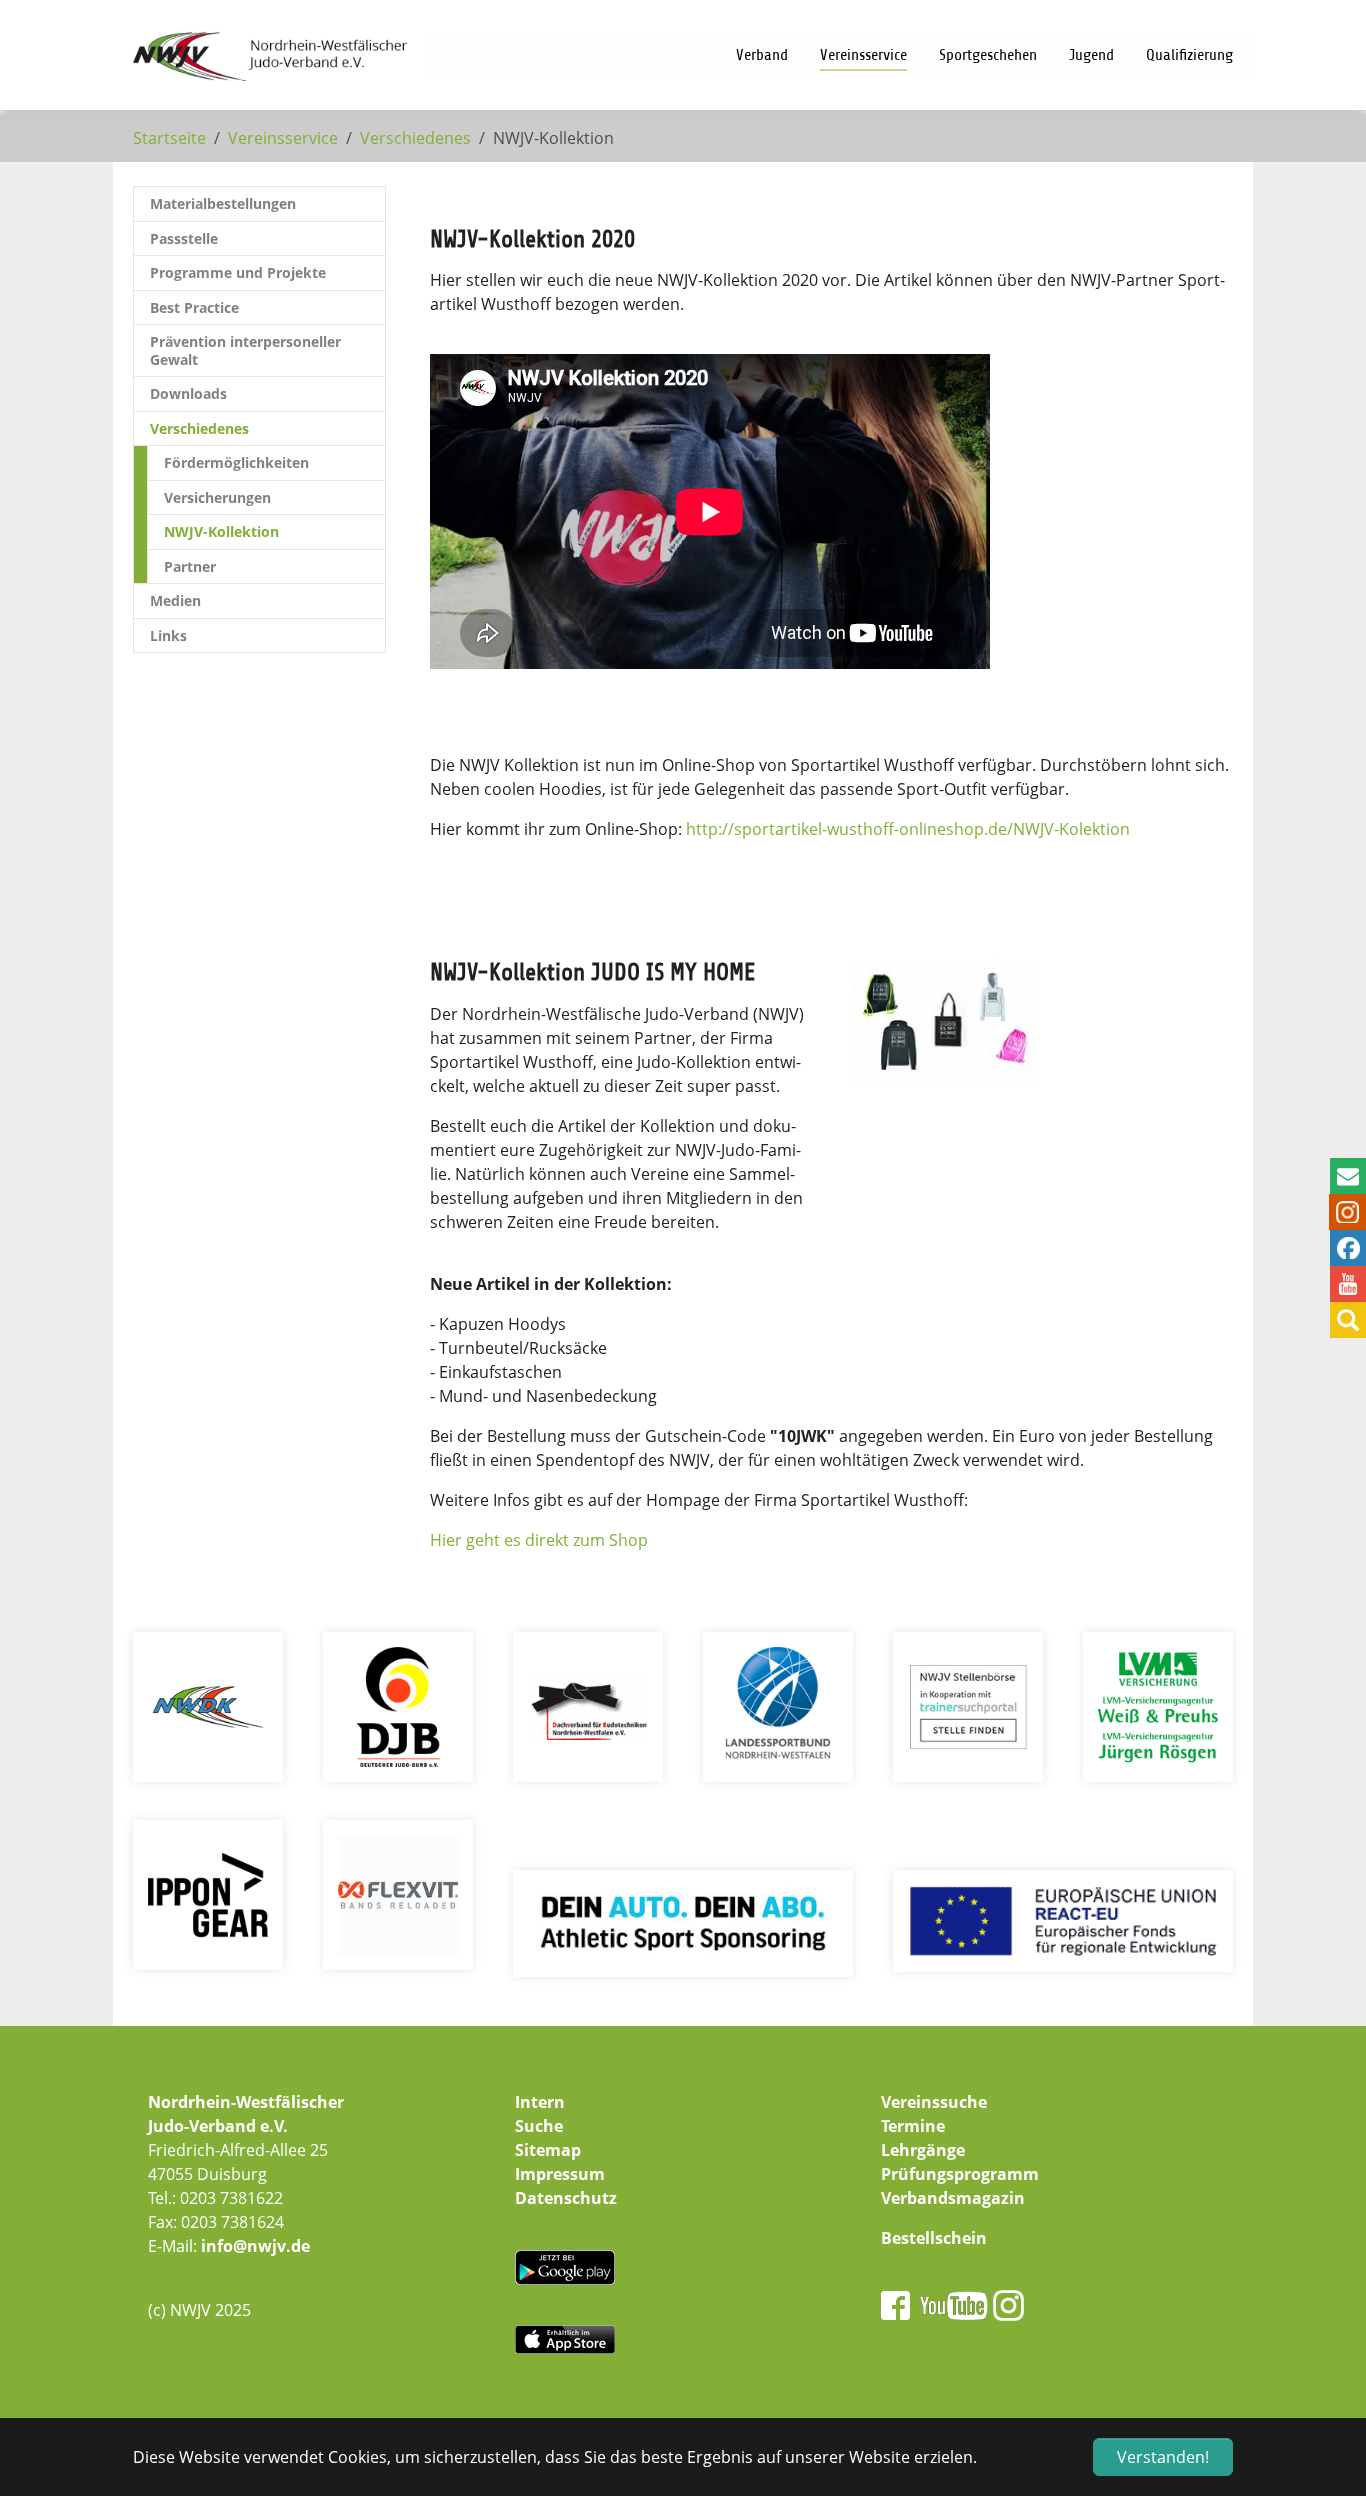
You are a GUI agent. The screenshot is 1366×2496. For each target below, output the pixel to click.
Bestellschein (934, 2238)
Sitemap (548, 2150)
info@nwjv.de (255, 2246)
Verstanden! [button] (1163, 2457)
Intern (540, 2102)
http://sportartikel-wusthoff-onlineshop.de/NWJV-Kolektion (908, 829)
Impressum (560, 2174)
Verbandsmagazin (953, 2198)
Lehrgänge (923, 2150)
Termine (913, 2126)
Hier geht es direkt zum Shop (539, 1540)
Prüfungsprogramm (960, 2174)
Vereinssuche (934, 2102)
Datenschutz (566, 2198)
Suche (539, 2126)
